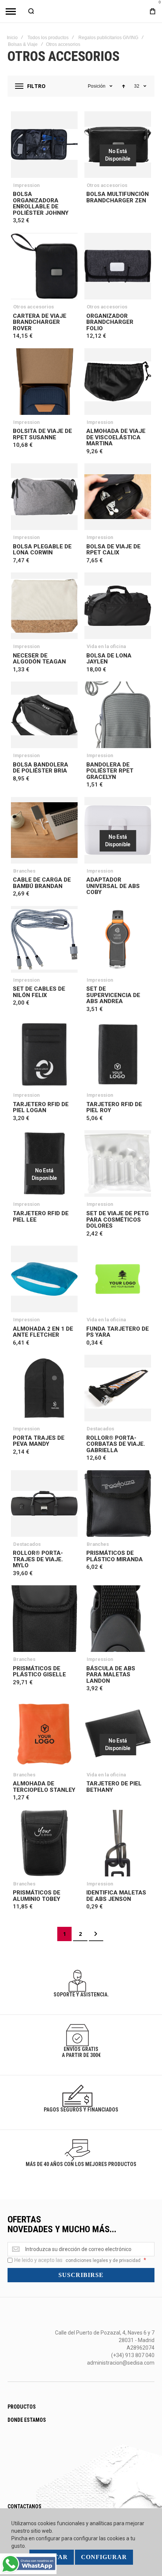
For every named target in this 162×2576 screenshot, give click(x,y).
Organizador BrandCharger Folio (110, 322)
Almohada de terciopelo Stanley (44, 1787)
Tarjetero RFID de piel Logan (41, 1107)
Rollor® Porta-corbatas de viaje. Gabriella (116, 1444)
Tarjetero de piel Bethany (114, 1787)
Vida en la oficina (106, 646)
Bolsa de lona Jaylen (109, 659)
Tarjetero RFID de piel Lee (41, 1217)
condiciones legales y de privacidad (103, 2260)
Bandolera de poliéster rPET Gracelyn (110, 771)
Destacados (100, 1429)
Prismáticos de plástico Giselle (39, 1672)
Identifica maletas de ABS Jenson (116, 1896)
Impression (26, 185)
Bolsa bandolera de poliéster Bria (40, 768)
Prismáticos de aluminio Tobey (37, 1896)
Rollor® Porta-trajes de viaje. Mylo (38, 1559)
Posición (97, 86)
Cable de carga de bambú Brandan (42, 883)
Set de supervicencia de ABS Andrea (113, 995)
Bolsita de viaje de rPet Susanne (42, 434)
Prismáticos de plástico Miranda (115, 1556)
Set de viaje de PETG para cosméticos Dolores (118, 1220)
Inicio (12, 38)
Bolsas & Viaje (23, 44)
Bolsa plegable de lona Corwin (42, 550)
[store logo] (81, 11)
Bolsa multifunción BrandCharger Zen (118, 197)
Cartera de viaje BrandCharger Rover (40, 322)
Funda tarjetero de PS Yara (118, 1332)
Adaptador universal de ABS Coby (113, 886)
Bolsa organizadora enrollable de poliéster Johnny (41, 203)
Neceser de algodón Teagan (39, 659)
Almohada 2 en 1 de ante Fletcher (43, 1332)
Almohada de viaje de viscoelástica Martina (116, 437)
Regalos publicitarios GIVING (108, 38)
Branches (24, 871)
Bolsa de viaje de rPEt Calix (113, 550)
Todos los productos (48, 38)
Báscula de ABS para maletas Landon (111, 1675)
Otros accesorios (107, 185)
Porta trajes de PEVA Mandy (39, 1441)
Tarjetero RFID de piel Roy (114, 1107)
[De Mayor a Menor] (124, 86)
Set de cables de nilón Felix (39, 992)
